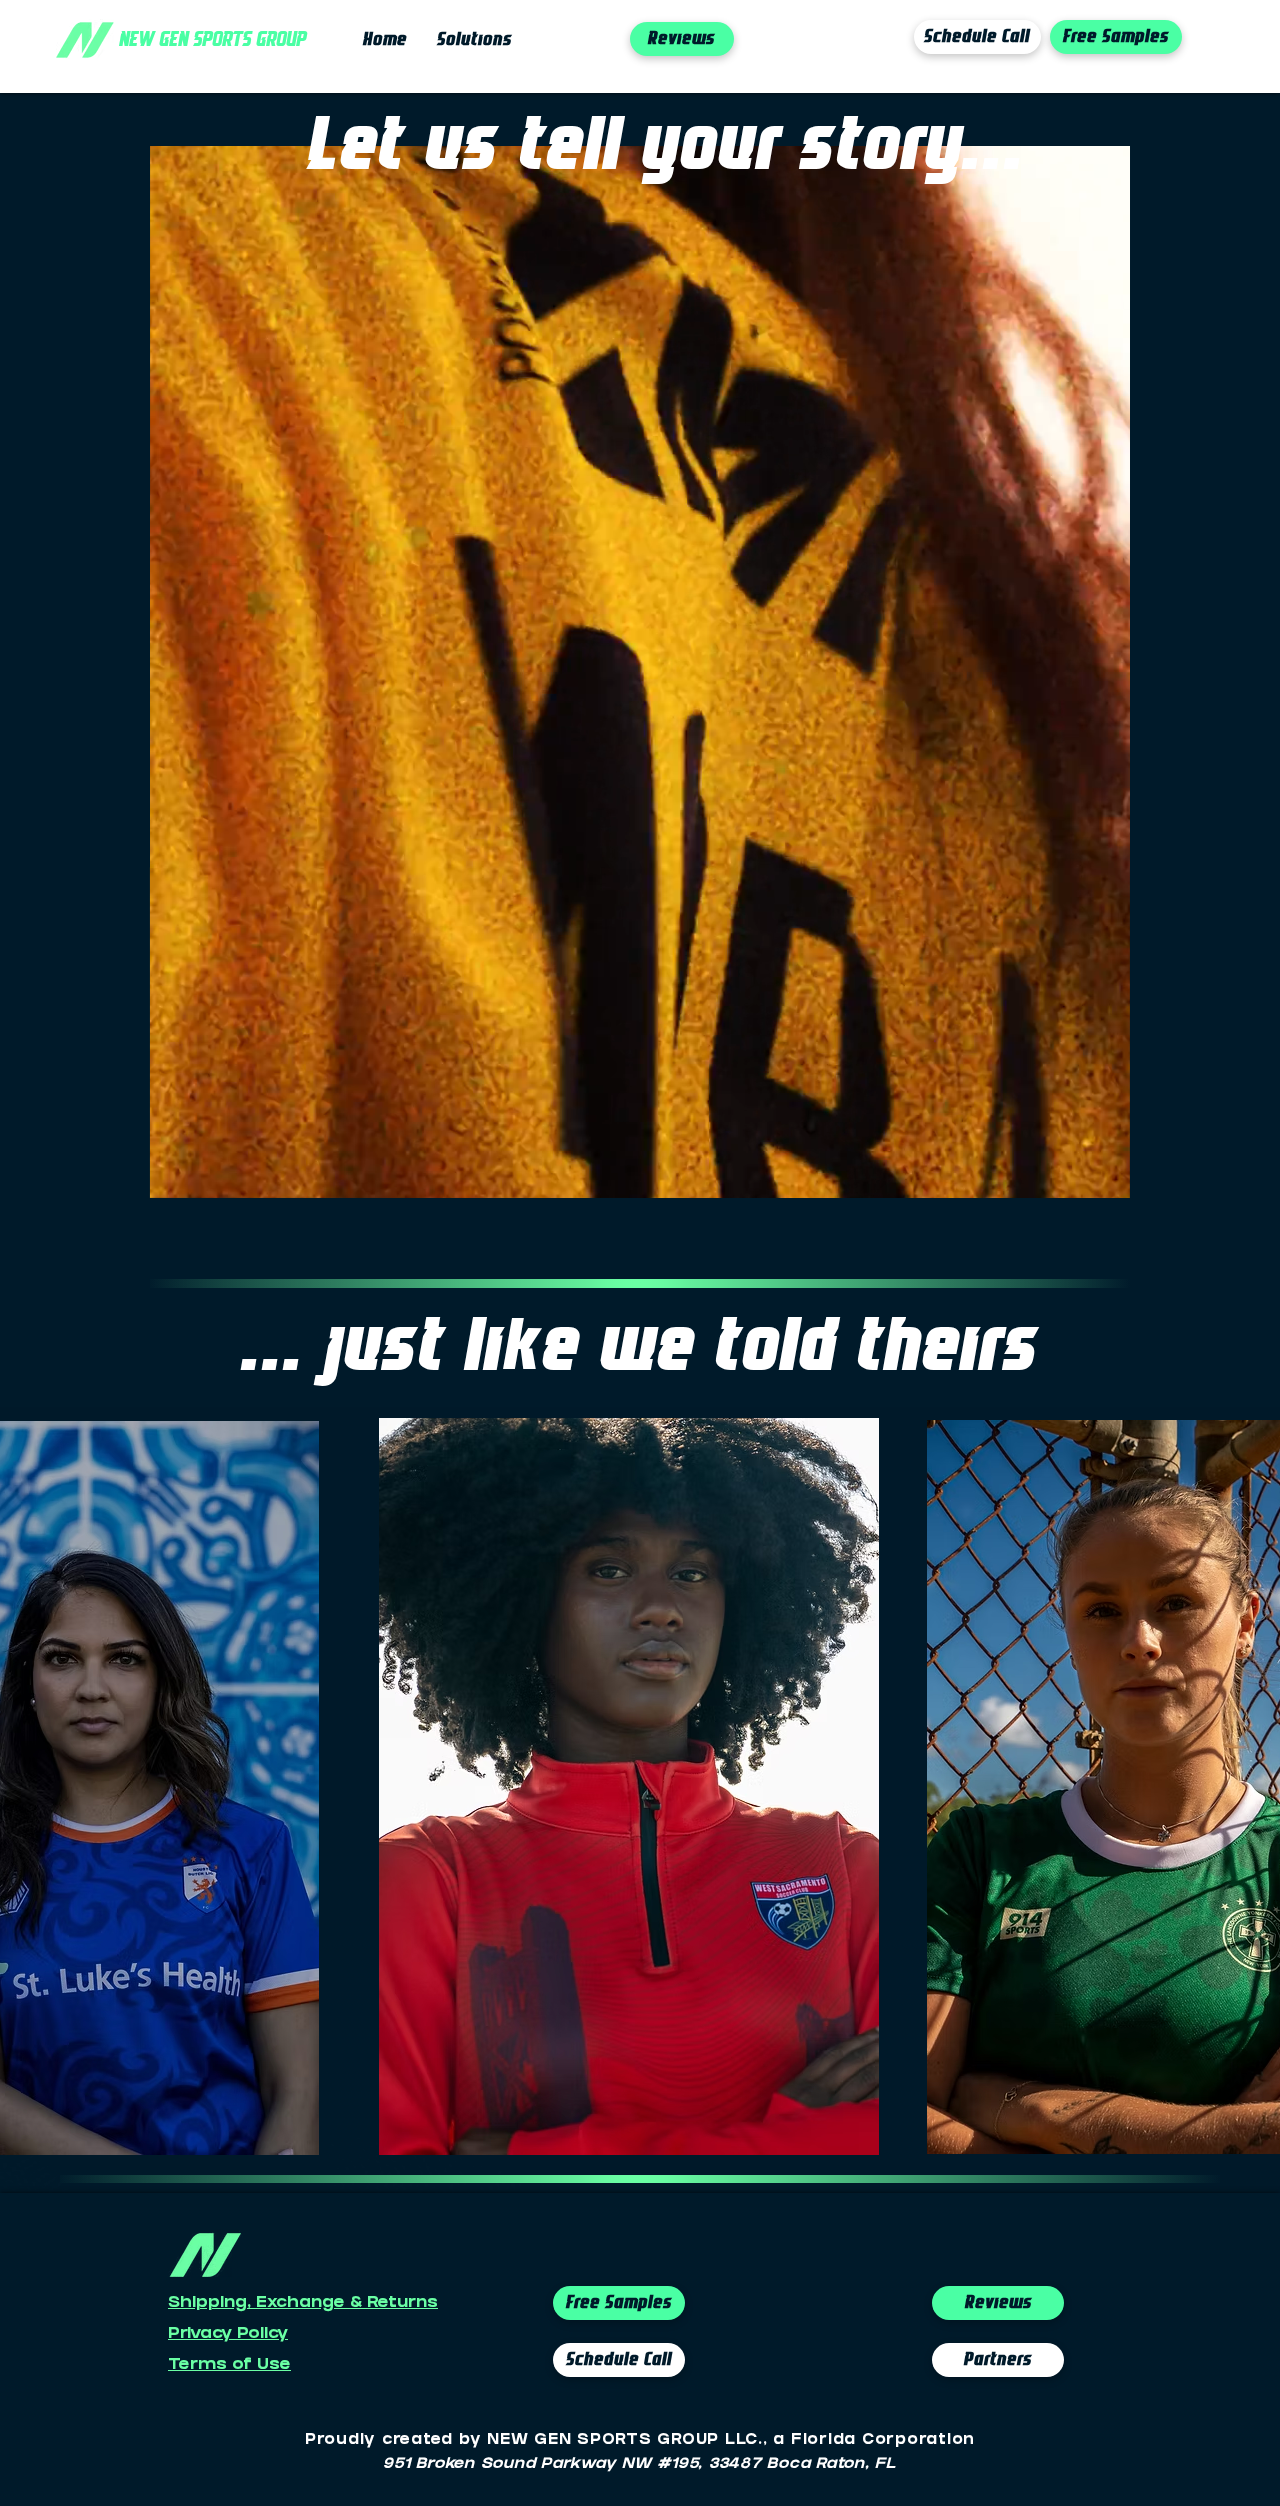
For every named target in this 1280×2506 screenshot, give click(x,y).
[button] (1104, 1176)
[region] (629, 1785)
